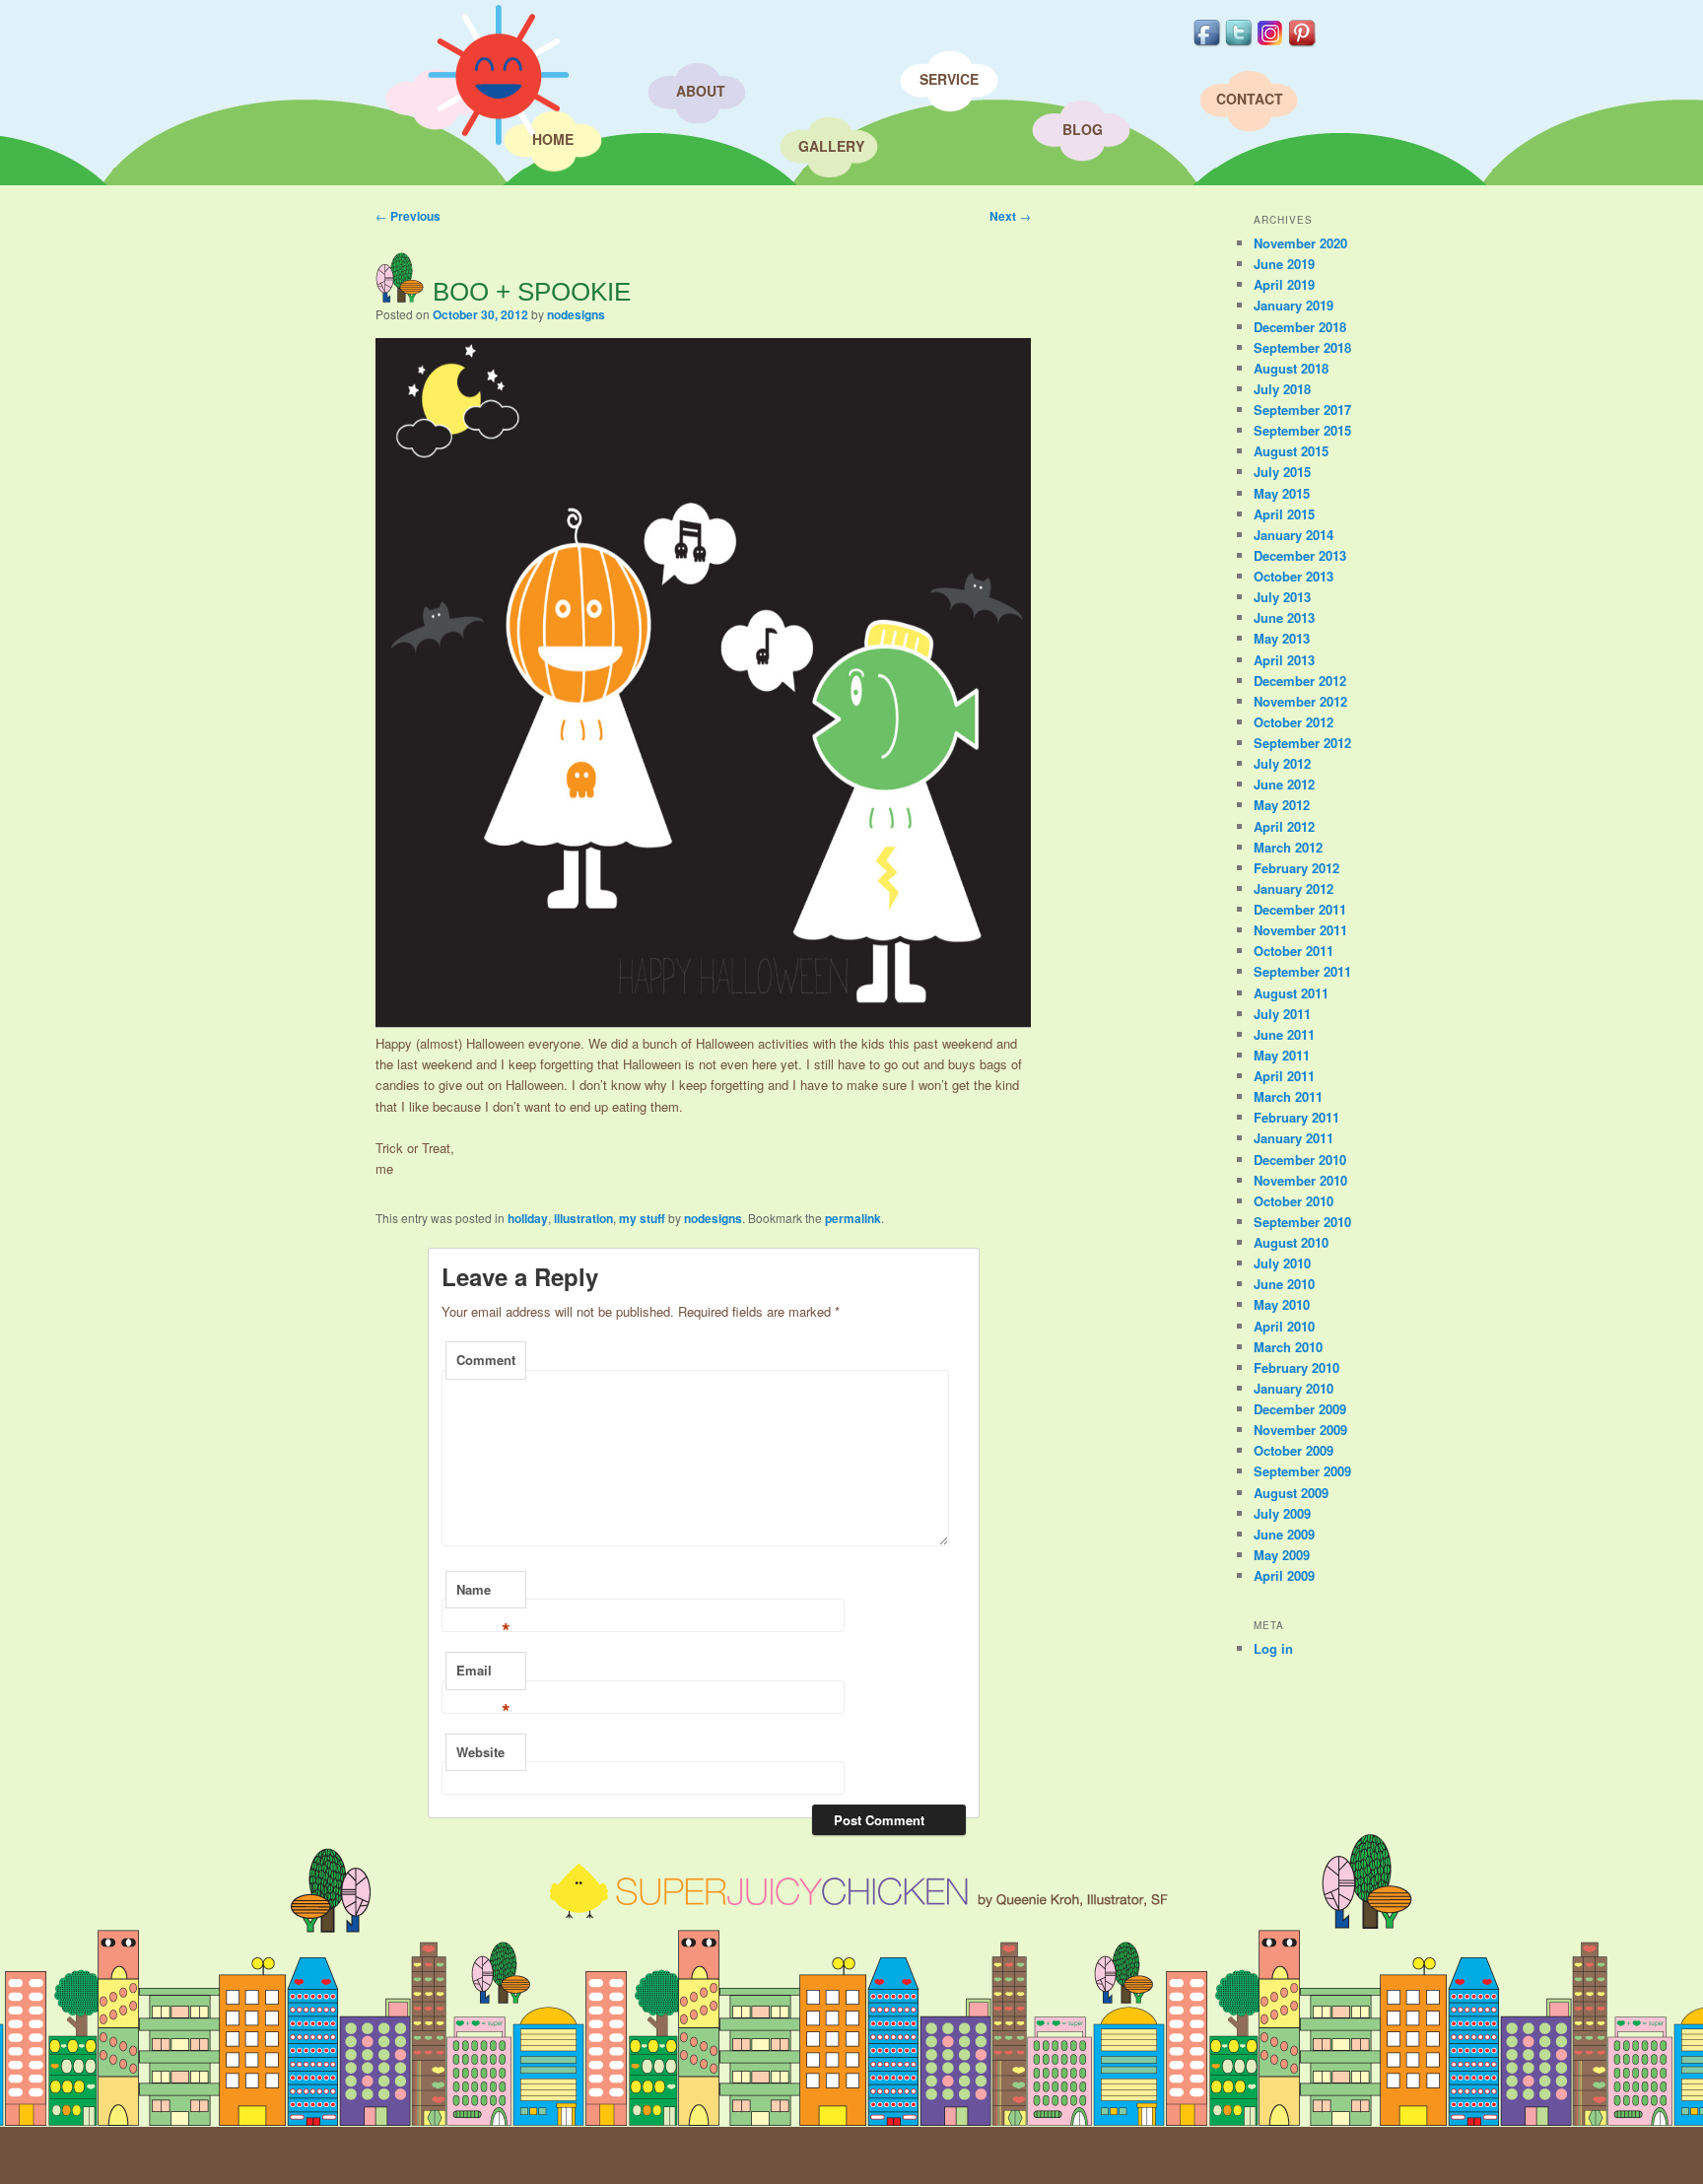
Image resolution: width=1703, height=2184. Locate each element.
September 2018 (1302, 347)
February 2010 (1296, 1367)
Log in (1273, 1648)
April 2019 (1284, 284)
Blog (1083, 129)
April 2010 (1284, 1326)
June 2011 (1284, 1034)
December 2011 (1300, 909)
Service (949, 79)
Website (480, 1752)
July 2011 (1282, 1014)
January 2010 (1294, 1388)
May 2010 (1282, 1304)
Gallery (831, 146)
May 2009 (1282, 1555)
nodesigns (576, 314)
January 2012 (1294, 888)
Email (483, 1675)
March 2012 (1288, 847)
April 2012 (1284, 826)
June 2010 (1284, 1284)
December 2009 (1300, 1409)
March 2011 (1288, 1096)
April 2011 (1284, 1076)
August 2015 (1291, 451)
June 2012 (1284, 784)
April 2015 (1284, 514)
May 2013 (1282, 638)
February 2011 (1296, 1117)
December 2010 (1300, 1160)
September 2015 (1302, 430)
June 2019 (1284, 264)
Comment (486, 1360)
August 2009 (1291, 1493)
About (701, 91)
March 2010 (1288, 1347)
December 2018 (1300, 327)
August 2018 (1291, 368)
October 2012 (1294, 722)
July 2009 (1282, 1513)
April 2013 (1284, 660)
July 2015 (1282, 472)
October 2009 (1294, 1450)
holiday (528, 1218)
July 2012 (1282, 763)
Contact (1250, 99)
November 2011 (1300, 930)
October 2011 (1294, 951)
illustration (583, 1218)
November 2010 (1300, 1180)
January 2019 (1294, 305)
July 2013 (1282, 597)
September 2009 (1302, 1471)
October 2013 (1294, 576)
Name (483, 1595)
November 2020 (1300, 243)
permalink (853, 1218)
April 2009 (1284, 1575)
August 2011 (1291, 993)
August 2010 (1291, 1242)
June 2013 (1284, 617)
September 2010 (1302, 1222)
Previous (408, 216)
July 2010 (1282, 1263)
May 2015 (1282, 493)
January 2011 (1294, 1138)
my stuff (642, 1218)
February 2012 (1296, 868)
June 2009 (1284, 1534)
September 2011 (1302, 971)
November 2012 (1300, 701)
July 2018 (1282, 389)
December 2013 (1300, 555)
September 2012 (1302, 743)
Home (553, 139)
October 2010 (1294, 1201)
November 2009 (1300, 1430)
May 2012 (1282, 805)
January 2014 (1294, 535)
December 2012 (1300, 681)
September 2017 (1302, 409)
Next (1010, 216)
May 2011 (1282, 1055)
